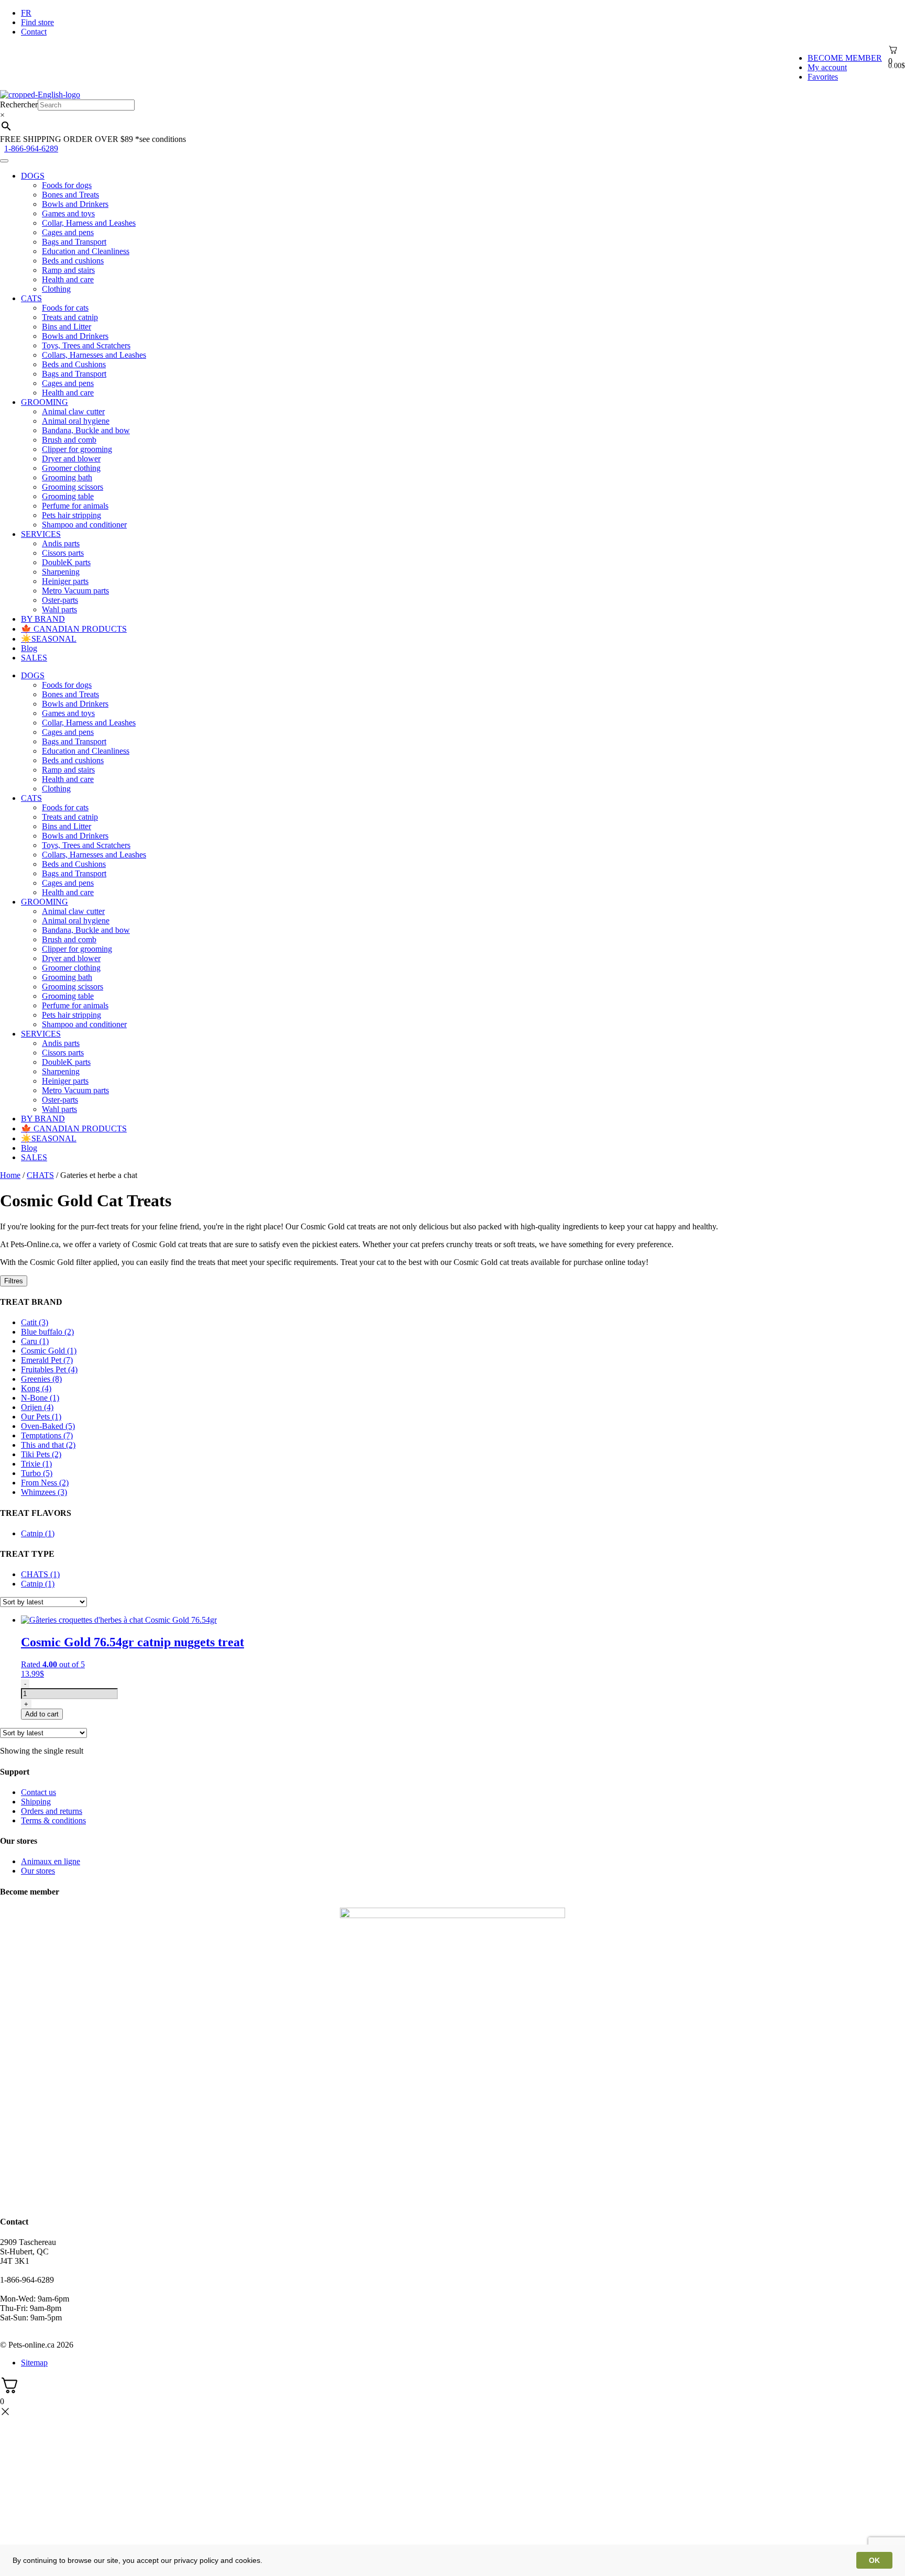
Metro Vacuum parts (75, 591)
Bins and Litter (67, 327)
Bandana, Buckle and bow (86, 430)
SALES (34, 658)
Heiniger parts (65, 581)
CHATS (40, 1175)
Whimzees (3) (44, 1492)
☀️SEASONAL (49, 639)
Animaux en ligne (51, 1861)
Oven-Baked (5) (48, 1426)
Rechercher (19, 104)
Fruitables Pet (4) (49, 1369)
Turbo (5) (37, 1473)
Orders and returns (52, 1811)
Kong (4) (36, 1388)
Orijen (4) (37, 1407)
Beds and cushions (73, 261)
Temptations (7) (47, 1435)
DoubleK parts (66, 562)
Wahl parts (59, 609)
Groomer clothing (71, 468)
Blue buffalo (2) (47, 1332)
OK (874, 2560)
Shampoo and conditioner (84, 525)
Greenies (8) (41, 1379)
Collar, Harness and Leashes (89, 223)
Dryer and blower (71, 459)
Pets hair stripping (71, 515)
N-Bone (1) (40, 1398)
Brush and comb (69, 440)
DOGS (33, 176)
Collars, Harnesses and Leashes (94, 355)
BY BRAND (43, 619)
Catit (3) (35, 1322)
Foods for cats (65, 308)
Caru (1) (35, 1341)
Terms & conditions (53, 1820)
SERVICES (41, 534)
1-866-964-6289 (31, 148)
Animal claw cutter (73, 411)
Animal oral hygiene (76, 421)
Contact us (38, 1792)
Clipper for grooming (77, 449)
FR (26, 13)
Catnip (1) (38, 1533)
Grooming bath (67, 477)
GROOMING (45, 402)
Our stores (38, 1871)
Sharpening (61, 572)
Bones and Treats (70, 195)
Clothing (56, 289)
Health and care (68, 279)
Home (10, 1175)
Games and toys (68, 213)
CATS (31, 298)
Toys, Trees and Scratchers (86, 345)
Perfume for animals (75, 506)
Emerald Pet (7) (47, 1360)
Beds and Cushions (74, 364)
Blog (29, 648)
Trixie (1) (36, 1464)
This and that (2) (48, 1445)
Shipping (36, 1802)
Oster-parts (60, 600)
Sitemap (34, 2363)
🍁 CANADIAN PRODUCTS (74, 629)
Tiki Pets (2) (41, 1454)
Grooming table (68, 496)
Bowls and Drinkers (75, 204)
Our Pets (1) (41, 1417)
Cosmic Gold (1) (49, 1351)
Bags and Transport (74, 242)
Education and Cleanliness (86, 251)
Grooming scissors (73, 487)
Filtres (14, 1281)
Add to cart (42, 1714)
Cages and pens (68, 232)
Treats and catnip (70, 317)
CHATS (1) (40, 1574)
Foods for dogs (67, 185)
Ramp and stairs (68, 270)
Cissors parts (63, 553)
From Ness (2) (45, 1483)
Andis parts (61, 543)
